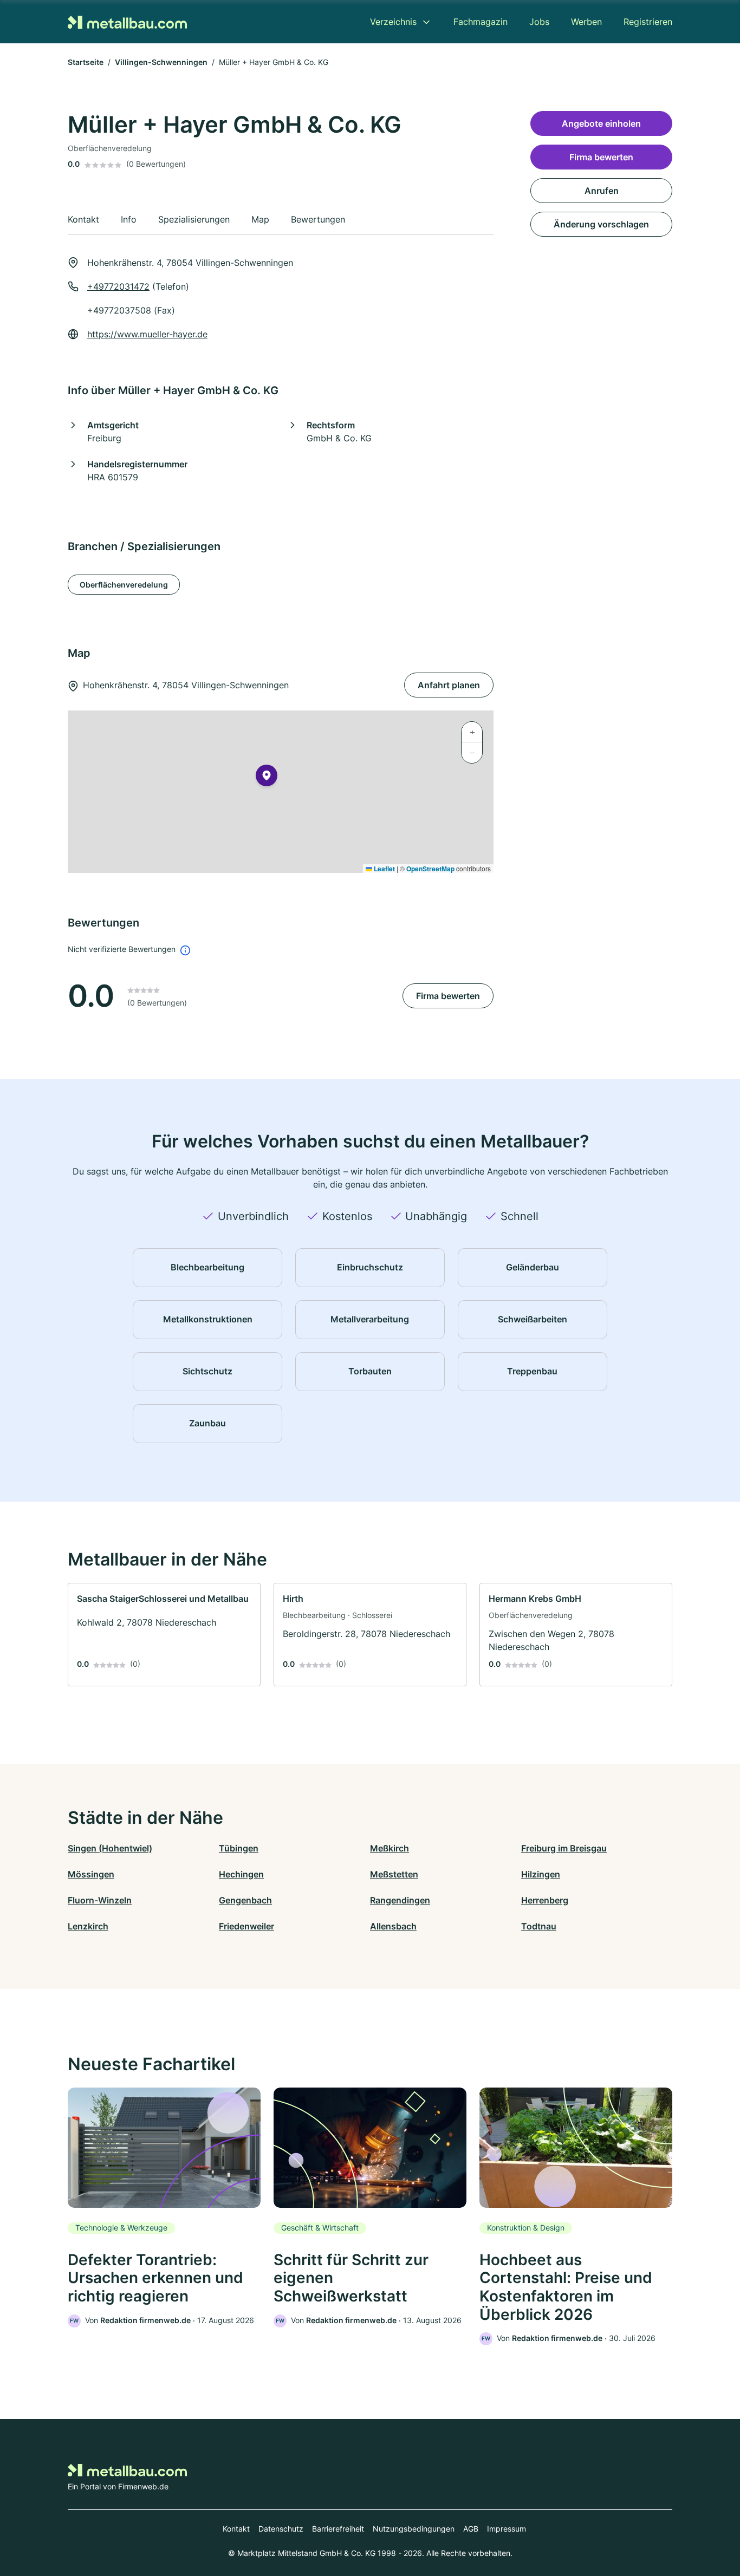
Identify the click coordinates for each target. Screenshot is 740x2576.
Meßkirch (390, 1848)
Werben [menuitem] (586, 22)
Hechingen (241, 1874)
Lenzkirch (88, 1926)
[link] (164, 1635)
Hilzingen (541, 1874)
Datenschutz (281, 2529)
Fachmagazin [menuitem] (481, 22)
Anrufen (602, 191)
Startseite (86, 62)
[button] (267, 778)
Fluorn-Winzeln (100, 1900)
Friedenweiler (246, 1926)
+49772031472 (118, 286)
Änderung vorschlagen (601, 224)
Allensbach (393, 1926)
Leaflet (384, 869)
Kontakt (236, 2529)
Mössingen (91, 1874)
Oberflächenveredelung (124, 585)
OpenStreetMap (430, 869)
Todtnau (539, 1926)
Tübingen (239, 1848)
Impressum (507, 2529)
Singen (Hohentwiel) (110, 1848)
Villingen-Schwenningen (161, 62)
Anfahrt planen (449, 685)
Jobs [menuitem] (539, 22)
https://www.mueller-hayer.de (147, 334)
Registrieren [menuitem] (648, 22)
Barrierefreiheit (338, 2529)
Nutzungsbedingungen (414, 2529)
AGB (471, 2529)
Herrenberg (545, 1900)
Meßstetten (394, 1874)
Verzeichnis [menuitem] (393, 22)
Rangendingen (400, 1900)
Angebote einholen (601, 123)
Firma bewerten (448, 996)
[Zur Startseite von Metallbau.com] (127, 21)
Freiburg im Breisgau (564, 1848)
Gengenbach (245, 1900)
